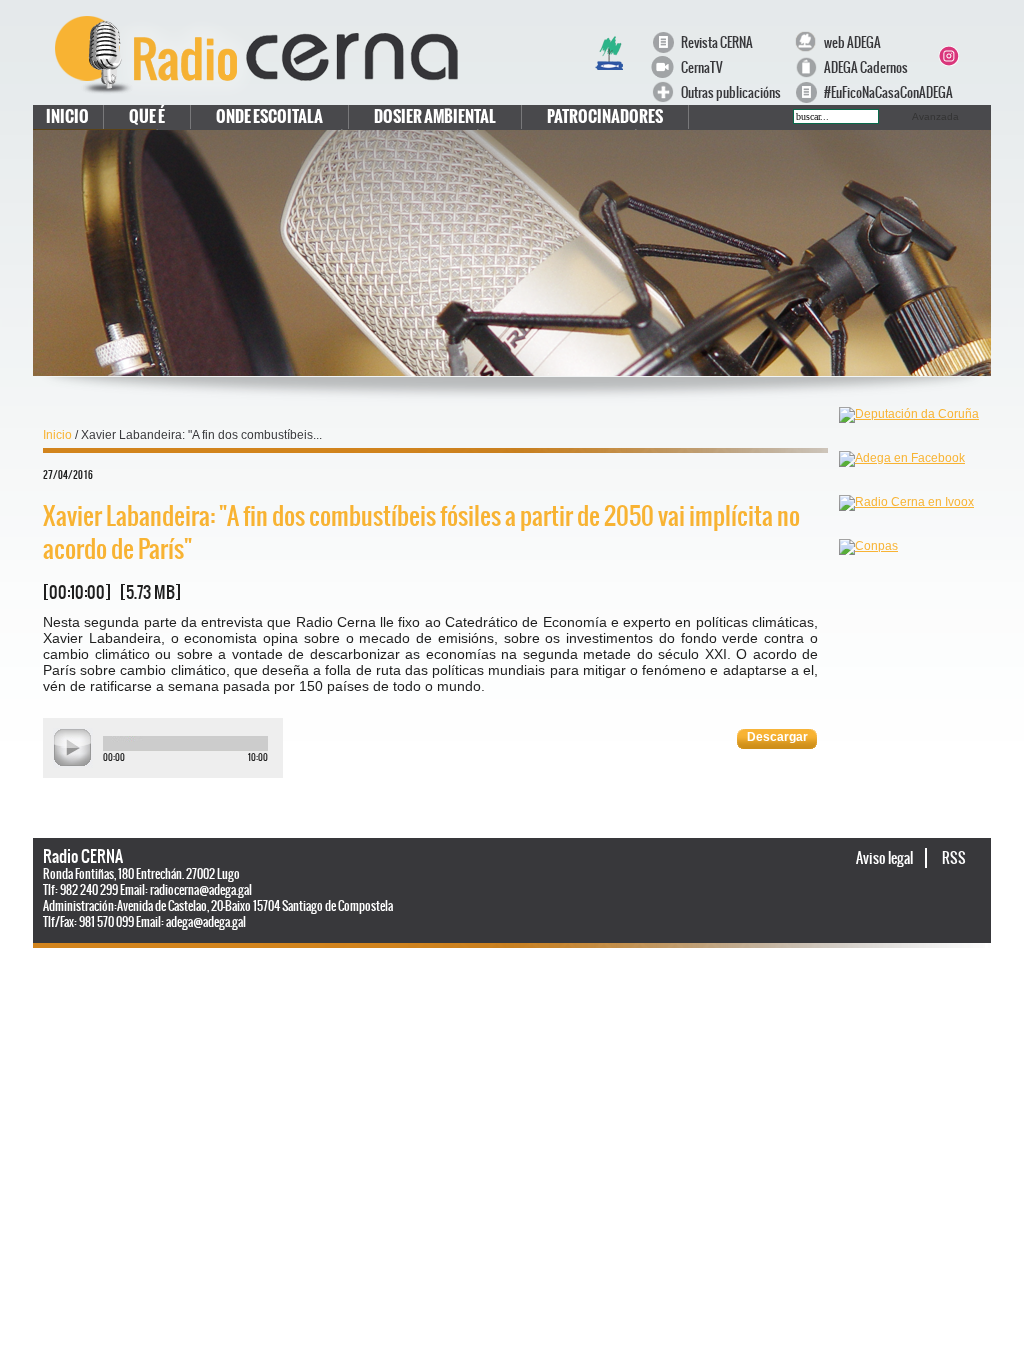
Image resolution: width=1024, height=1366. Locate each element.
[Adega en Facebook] (902, 488)
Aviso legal (885, 858)
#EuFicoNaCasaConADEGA (879, 92)
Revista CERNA (717, 42)
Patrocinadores (605, 116)
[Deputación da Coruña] (909, 444)
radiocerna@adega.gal (201, 890)
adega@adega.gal (206, 922)
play (73, 748)
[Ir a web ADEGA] (609, 68)
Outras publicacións (731, 92)
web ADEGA (852, 42)
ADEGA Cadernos (866, 67)
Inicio (67, 116)
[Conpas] (868, 576)
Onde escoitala (269, 116)
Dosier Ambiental (435, 116)
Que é (147, 116)
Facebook (948, 32)
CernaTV (702, 67)
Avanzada (935, 116)
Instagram (948, 56)
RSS (954, 858)
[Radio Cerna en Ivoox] (906, 532)
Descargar (777, 737)
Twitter (972, 32)
